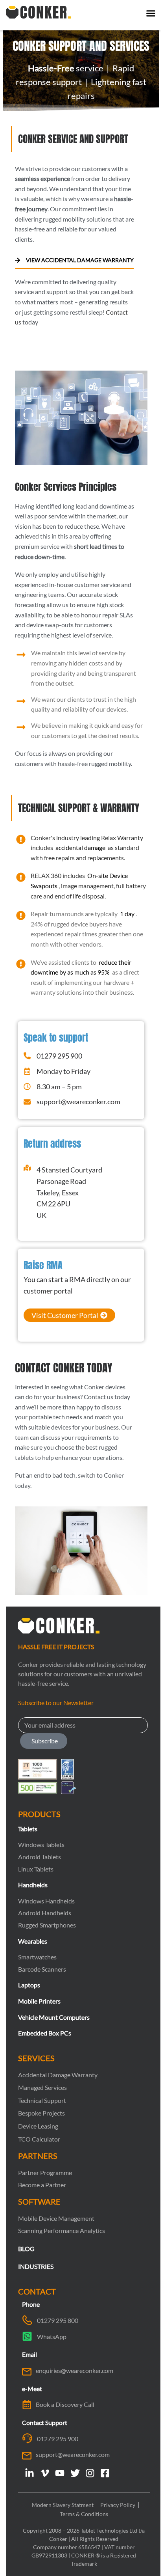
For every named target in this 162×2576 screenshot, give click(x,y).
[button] (151, 13)
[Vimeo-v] (45, 2473)
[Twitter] (75, 2473)
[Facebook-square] (105, 2473)
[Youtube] (60, 2473)
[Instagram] (90, 2473)
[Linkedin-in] (29, 2473)
